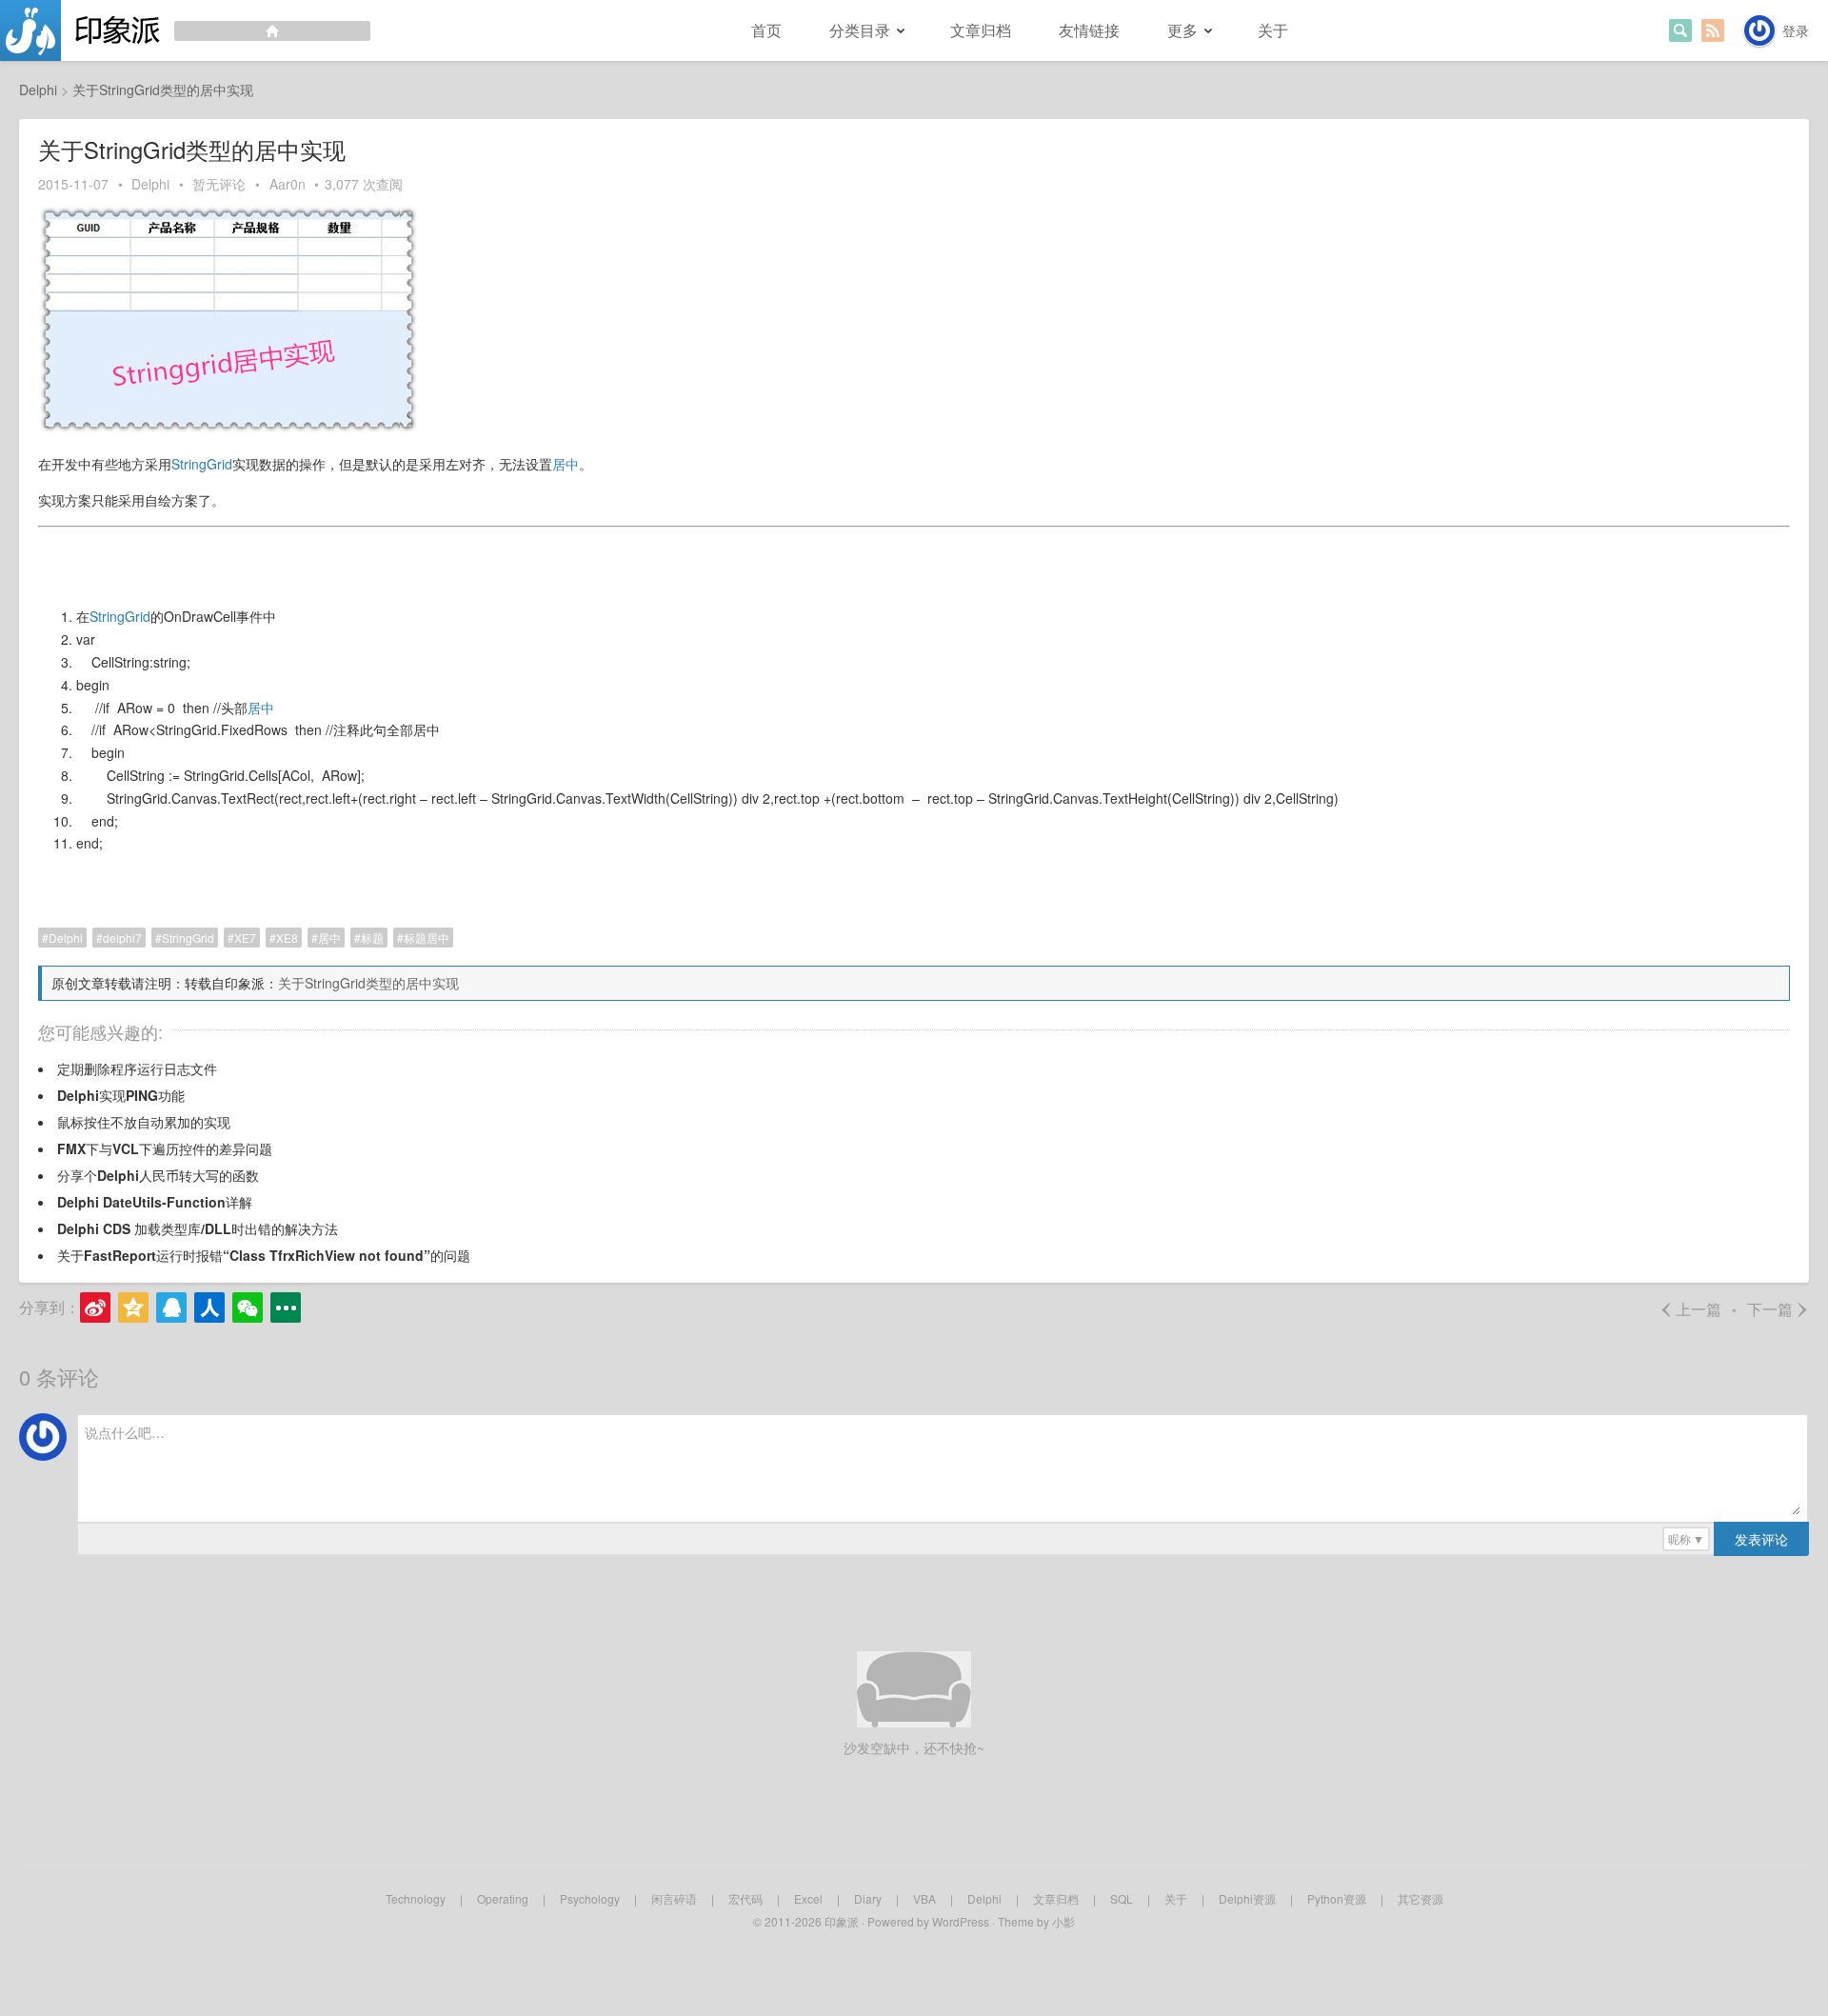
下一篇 (1778, 1309)
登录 (1796, 30)
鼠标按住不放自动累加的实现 (144, 1122)
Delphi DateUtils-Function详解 (155, 1202)
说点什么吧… (125, 1432)
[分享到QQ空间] (133, 1307)
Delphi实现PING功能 (121, 1095)
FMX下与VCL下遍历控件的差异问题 (165, 1148)
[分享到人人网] (209, 1307)
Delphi (150, 184)
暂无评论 (219, 184)
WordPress (961, 1921)
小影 (1063, 1921)
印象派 (842, 1921)
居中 (566, 464)
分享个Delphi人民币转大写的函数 (158, 1175)
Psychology (590, 1898)
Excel (808, 1898)
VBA (924, 1898)
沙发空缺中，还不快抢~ (914, 1747)
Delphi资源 (1247, 1898)
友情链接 (1089, 30)
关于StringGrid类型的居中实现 (368, 983)
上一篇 (1690, 1309)
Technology (416, 1898)
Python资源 (1337, 1898)
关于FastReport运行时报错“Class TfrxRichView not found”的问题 (264, 1255)
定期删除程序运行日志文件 (137, 1068)
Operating (503, 1898)
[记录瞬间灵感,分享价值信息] (185, 30)
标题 (372, 938)
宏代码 (745, 1898)
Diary (868, 1898)
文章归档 (981, 30)
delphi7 (122, 938)
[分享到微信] (248, 1307)
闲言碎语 (674, 1898)
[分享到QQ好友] (171, 1307)
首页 (766, 30)
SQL (1122, 1898)
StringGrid (202, 464)
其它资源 (1421, 1898)
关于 (1273, 30)
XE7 (245, 938)
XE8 (287, 938)
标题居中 (427, 938)
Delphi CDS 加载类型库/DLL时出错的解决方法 (198, 1228)
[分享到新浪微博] (95, 1307)
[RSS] (1713, 30)
